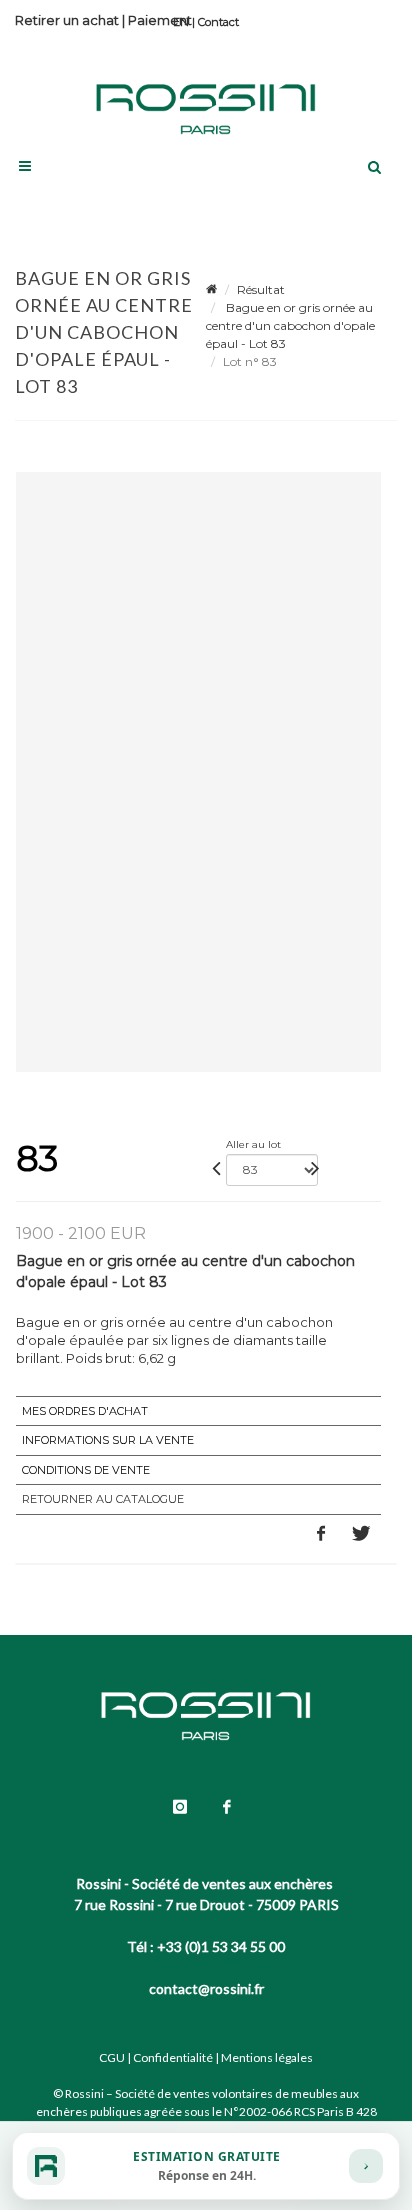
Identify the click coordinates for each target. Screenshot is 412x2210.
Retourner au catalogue (103, 1499)
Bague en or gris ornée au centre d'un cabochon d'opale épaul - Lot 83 (290, 325)
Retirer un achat (67, 20)
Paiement (160, 20)
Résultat (261, 289)
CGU (112, 2057)
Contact (218, 22)
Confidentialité (173, 2057)
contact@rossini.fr (206, 1988)
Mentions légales (267, 2057)
